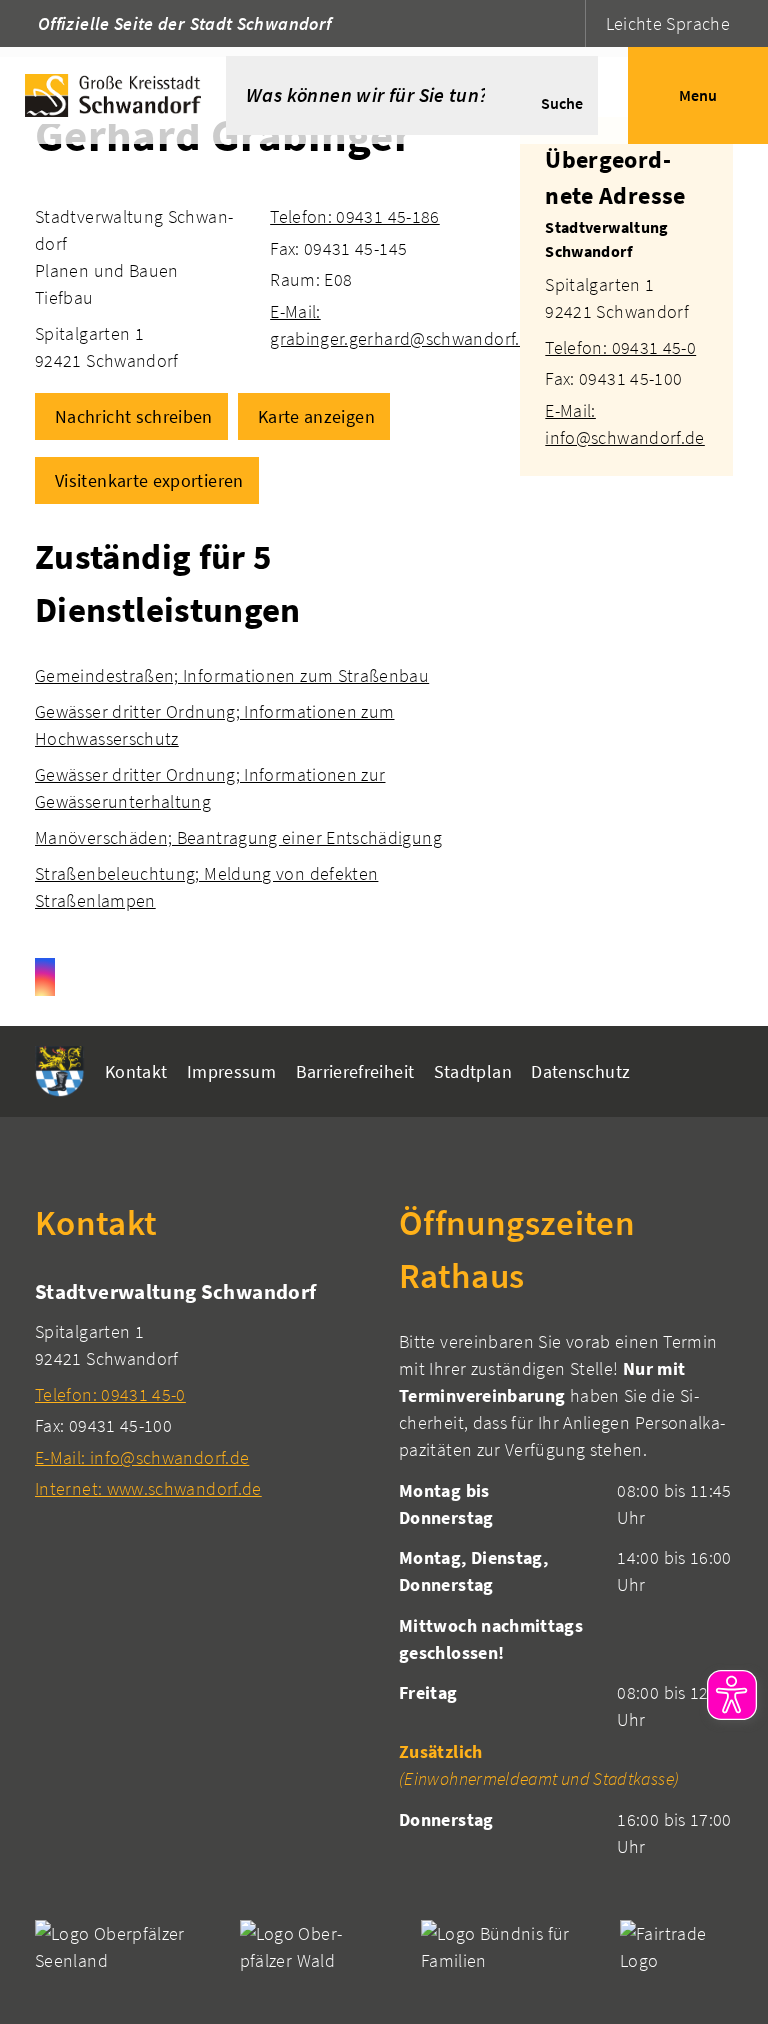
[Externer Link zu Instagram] (45, 977)
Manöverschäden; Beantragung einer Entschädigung (238, 837)
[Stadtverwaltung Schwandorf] (626, 333)
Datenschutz (580, 1071)
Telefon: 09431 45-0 (620, 347)
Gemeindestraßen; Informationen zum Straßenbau (232, 675)
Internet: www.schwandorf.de (148, 1488)
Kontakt (136, 1071)
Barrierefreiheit (355, 1071)
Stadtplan (473, 1071)
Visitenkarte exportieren (149, 480)
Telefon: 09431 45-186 (355, 216)
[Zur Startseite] (113, 95)
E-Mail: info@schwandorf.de (142, 1457)
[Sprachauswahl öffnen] (567, 23)
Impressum (231, 1071)
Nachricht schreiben (134, 416)
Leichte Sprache (668, 23)
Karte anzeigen (316, 416)
